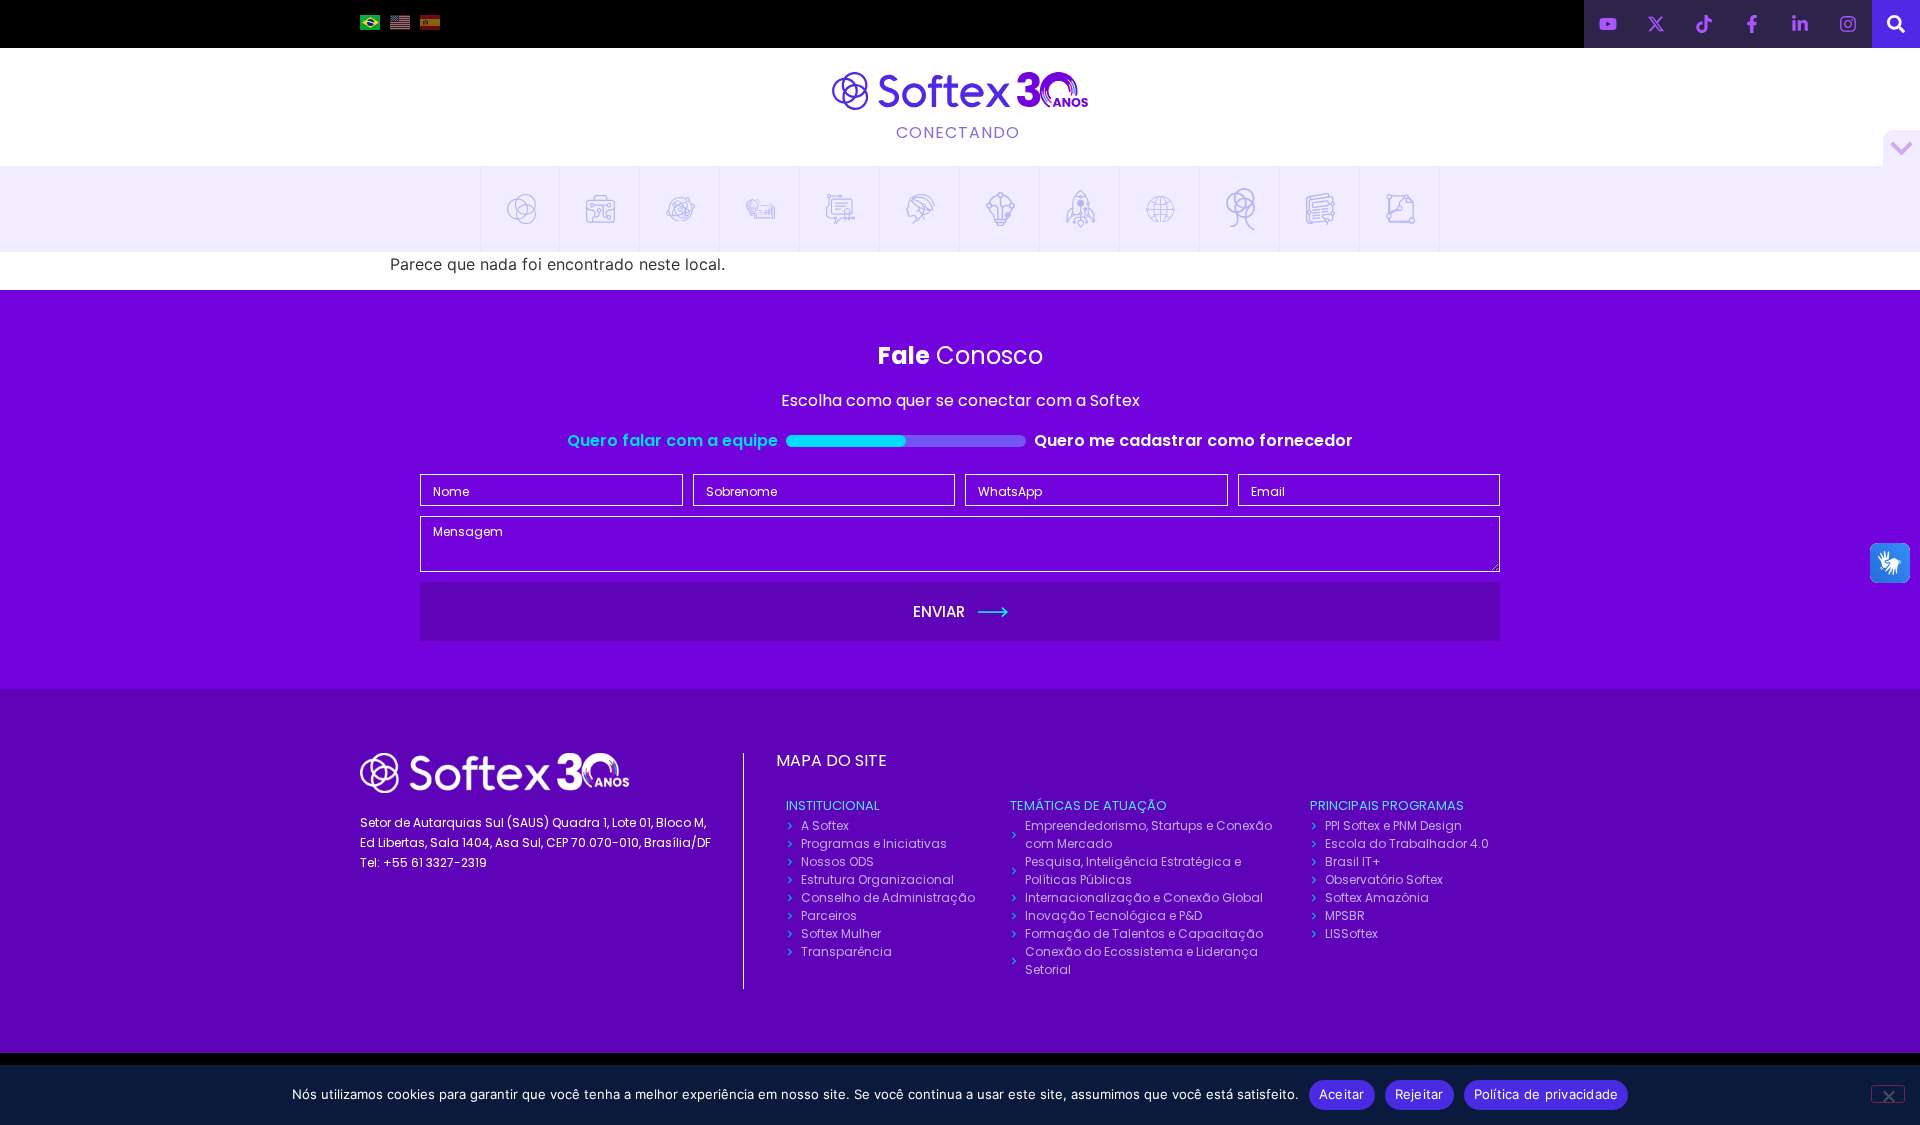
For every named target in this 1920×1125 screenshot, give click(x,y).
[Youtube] (1608, 24)
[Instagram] (1848, 24)
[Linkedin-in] (1800, 24)
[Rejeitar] (1888, 1094)
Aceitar (1342, 1094)
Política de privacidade (1546, 1094)
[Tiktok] (1704, 24)
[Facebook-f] (1752, 24)
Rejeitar (1419, 1094)
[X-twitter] (1656, 24)
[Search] (1896, 24)
